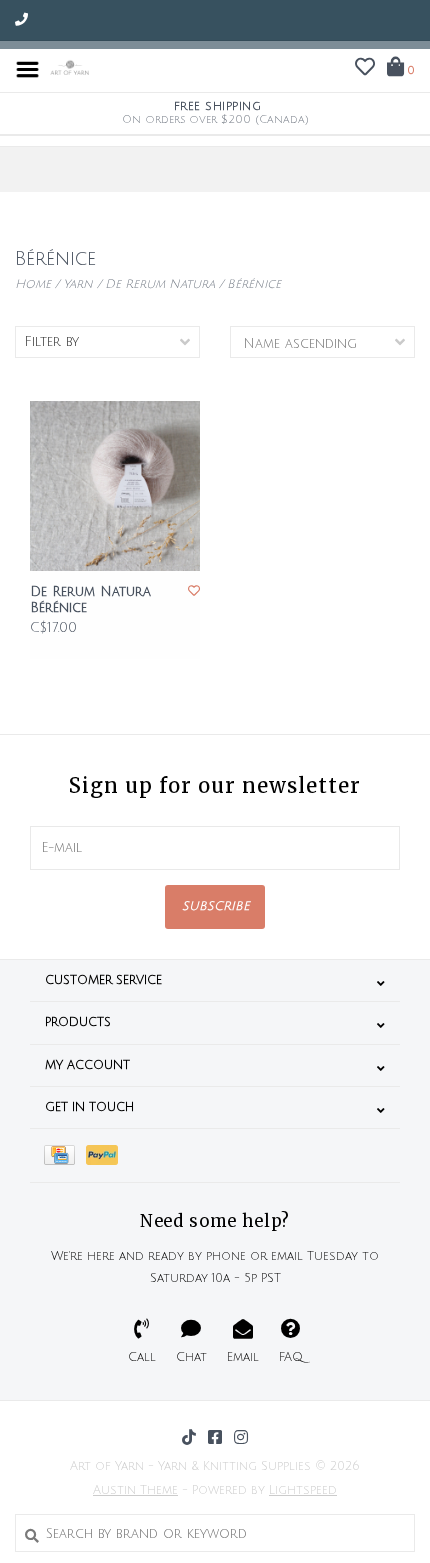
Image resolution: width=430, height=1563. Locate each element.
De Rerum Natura (160, 284)
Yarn (78, 284)
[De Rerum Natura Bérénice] (115, 486)
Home (33, 284)
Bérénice (254, 284)
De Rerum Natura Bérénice (90, 600)
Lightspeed (303, 1490)
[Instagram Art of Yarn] (241, 1437)
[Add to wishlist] (194, 591)
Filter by (51, 342)
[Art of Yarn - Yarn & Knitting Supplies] (70, 69)
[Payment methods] (65, 1155)
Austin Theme (135, 1490)
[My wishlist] (365, 70)
